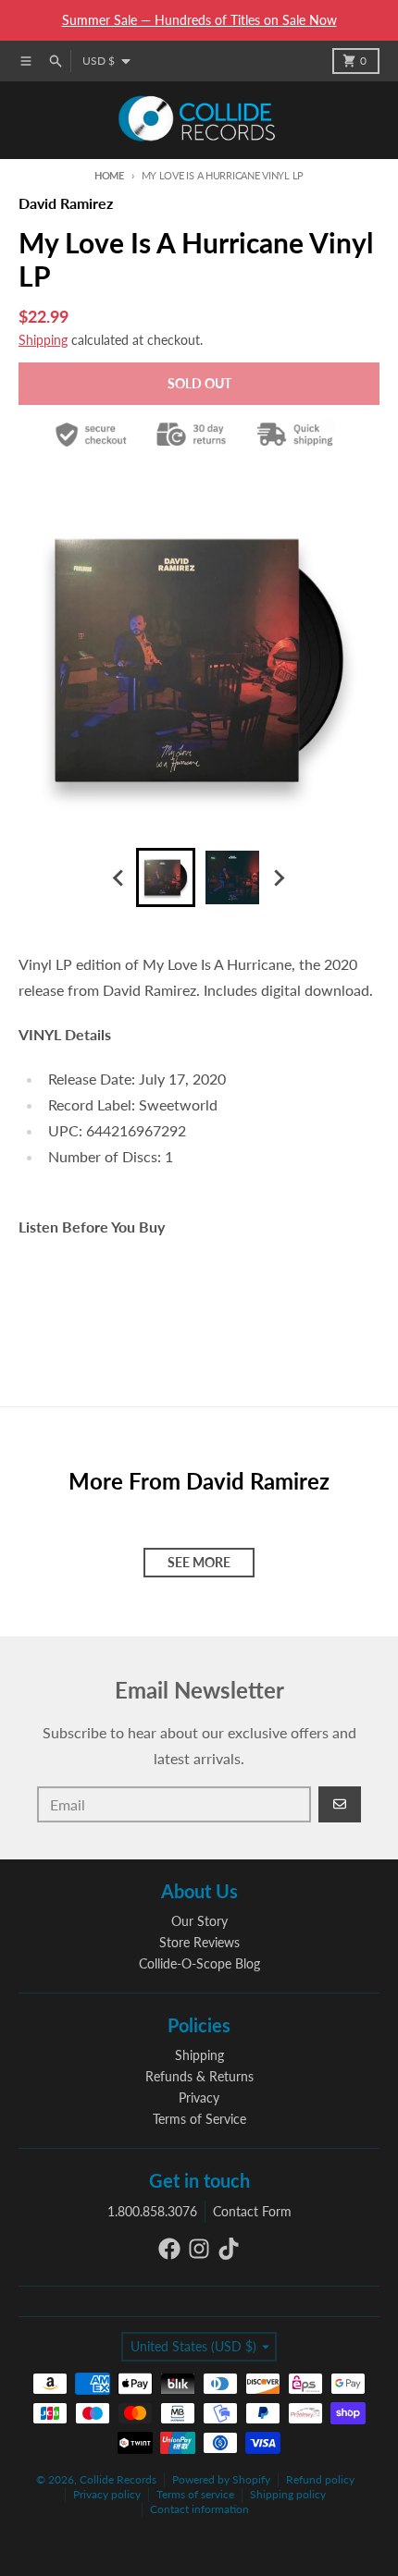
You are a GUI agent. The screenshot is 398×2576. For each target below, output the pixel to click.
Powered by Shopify (221, 2479)
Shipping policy (288, 2494)
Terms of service (195, 2494)
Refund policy (320, 2479)
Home (109, 175)
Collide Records (118, 2479)
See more (199, 1562)
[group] (166, 877)
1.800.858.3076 (152, 2211)
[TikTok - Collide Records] (229, 2249)
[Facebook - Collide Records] (169, 2249)
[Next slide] (279, 877)
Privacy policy (107, 2494)
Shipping (43, 340)
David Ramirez (66, 203)
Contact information (199, 2509)
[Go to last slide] (119, 877)
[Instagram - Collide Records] (199, 2249)
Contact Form (252, 2211)
